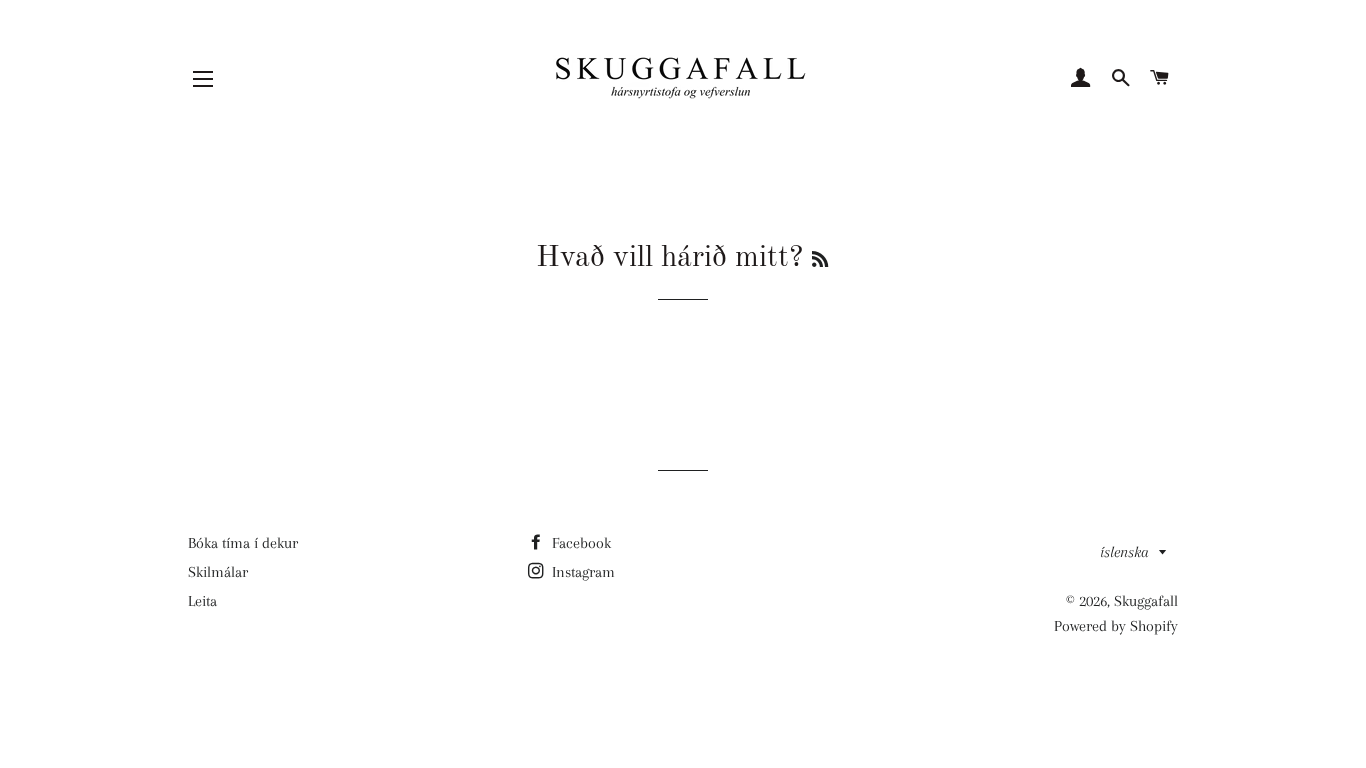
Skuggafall (1146, 601)
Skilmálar (218, 572)
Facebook (579, 543)
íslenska (1124, 552)
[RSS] (820, 261)
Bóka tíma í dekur (243, 543)
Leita (202, 601)
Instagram (581, 572)
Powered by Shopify (1116, 626)
